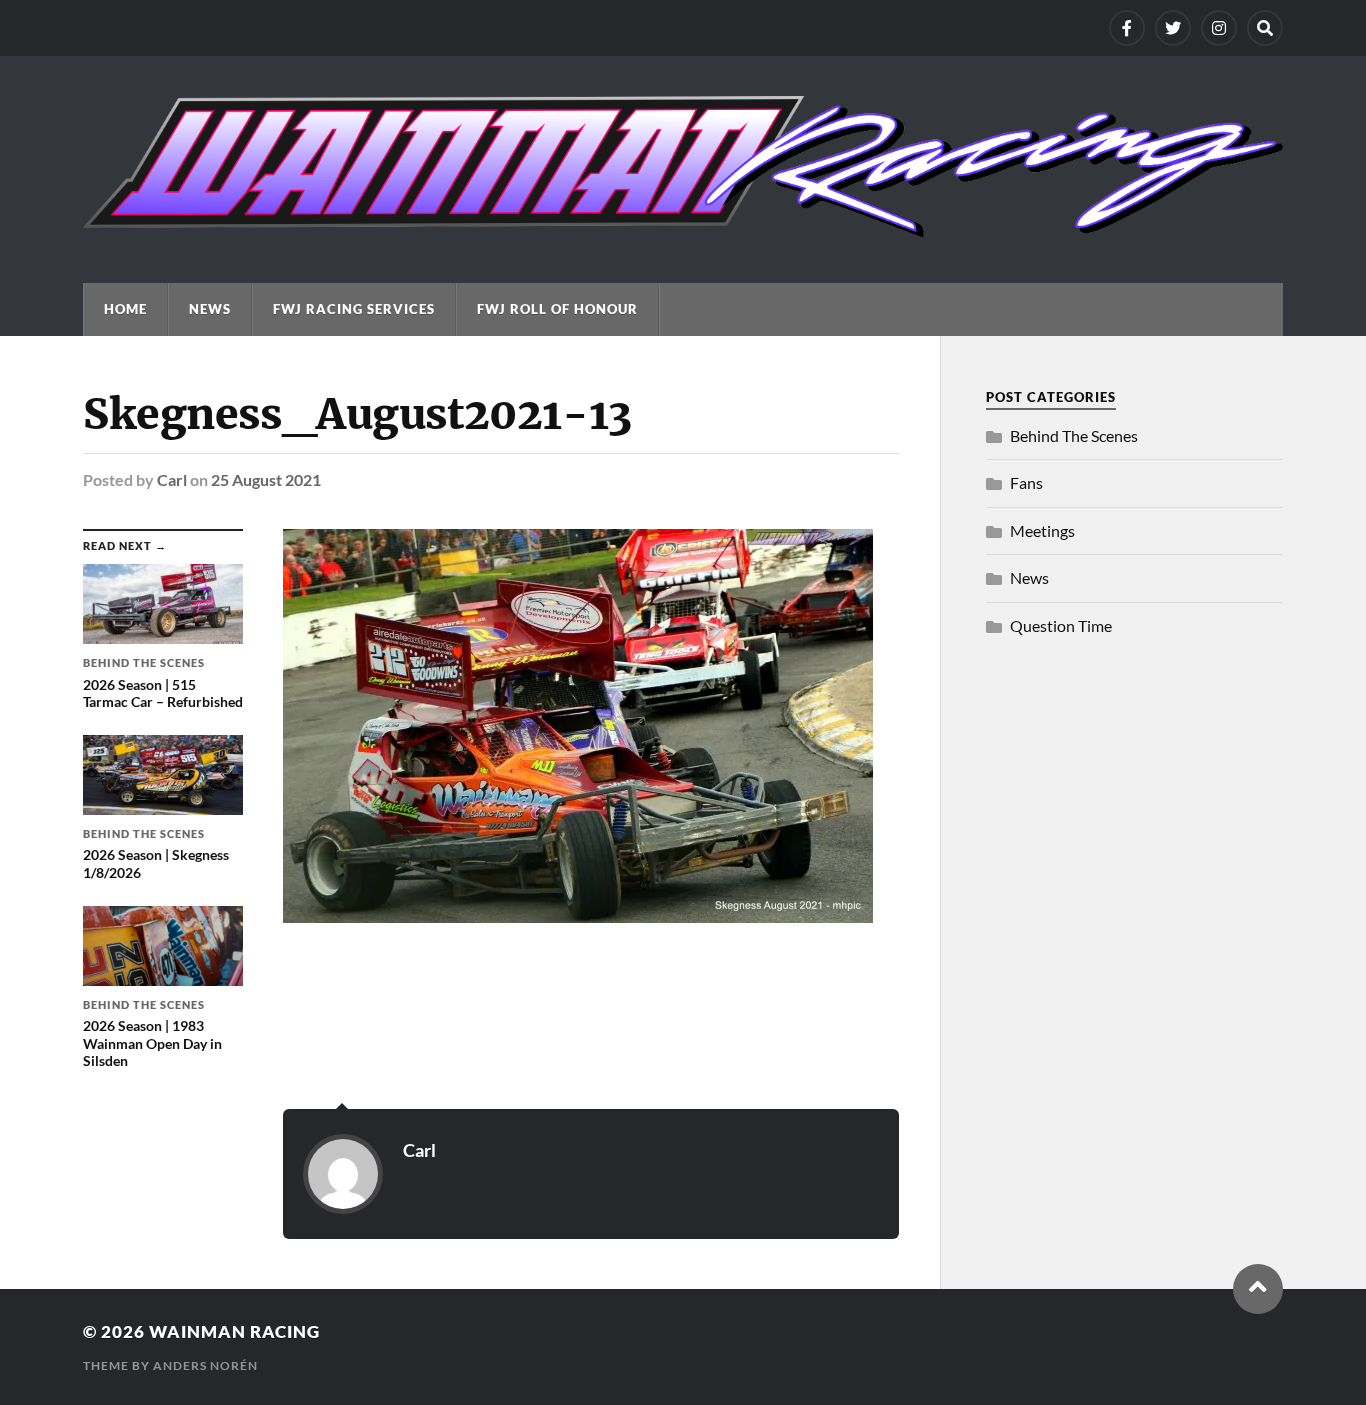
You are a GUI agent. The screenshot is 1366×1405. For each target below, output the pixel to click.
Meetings (1042, 530)
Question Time (1061, 625)
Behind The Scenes (1074, 435)
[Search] (1265, 28)
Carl (172, 479)
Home (125, 309)
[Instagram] (1219, 28)
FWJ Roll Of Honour (557, 309)
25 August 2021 (266, 479)
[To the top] (1258, 1289)
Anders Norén (205, 1365)
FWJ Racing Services (354, 309)
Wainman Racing (234, 1331)
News (210, 309)
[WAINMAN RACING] (683, 228)
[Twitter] (1173, 28)
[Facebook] (1127, 28)
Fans (1026, 482)
